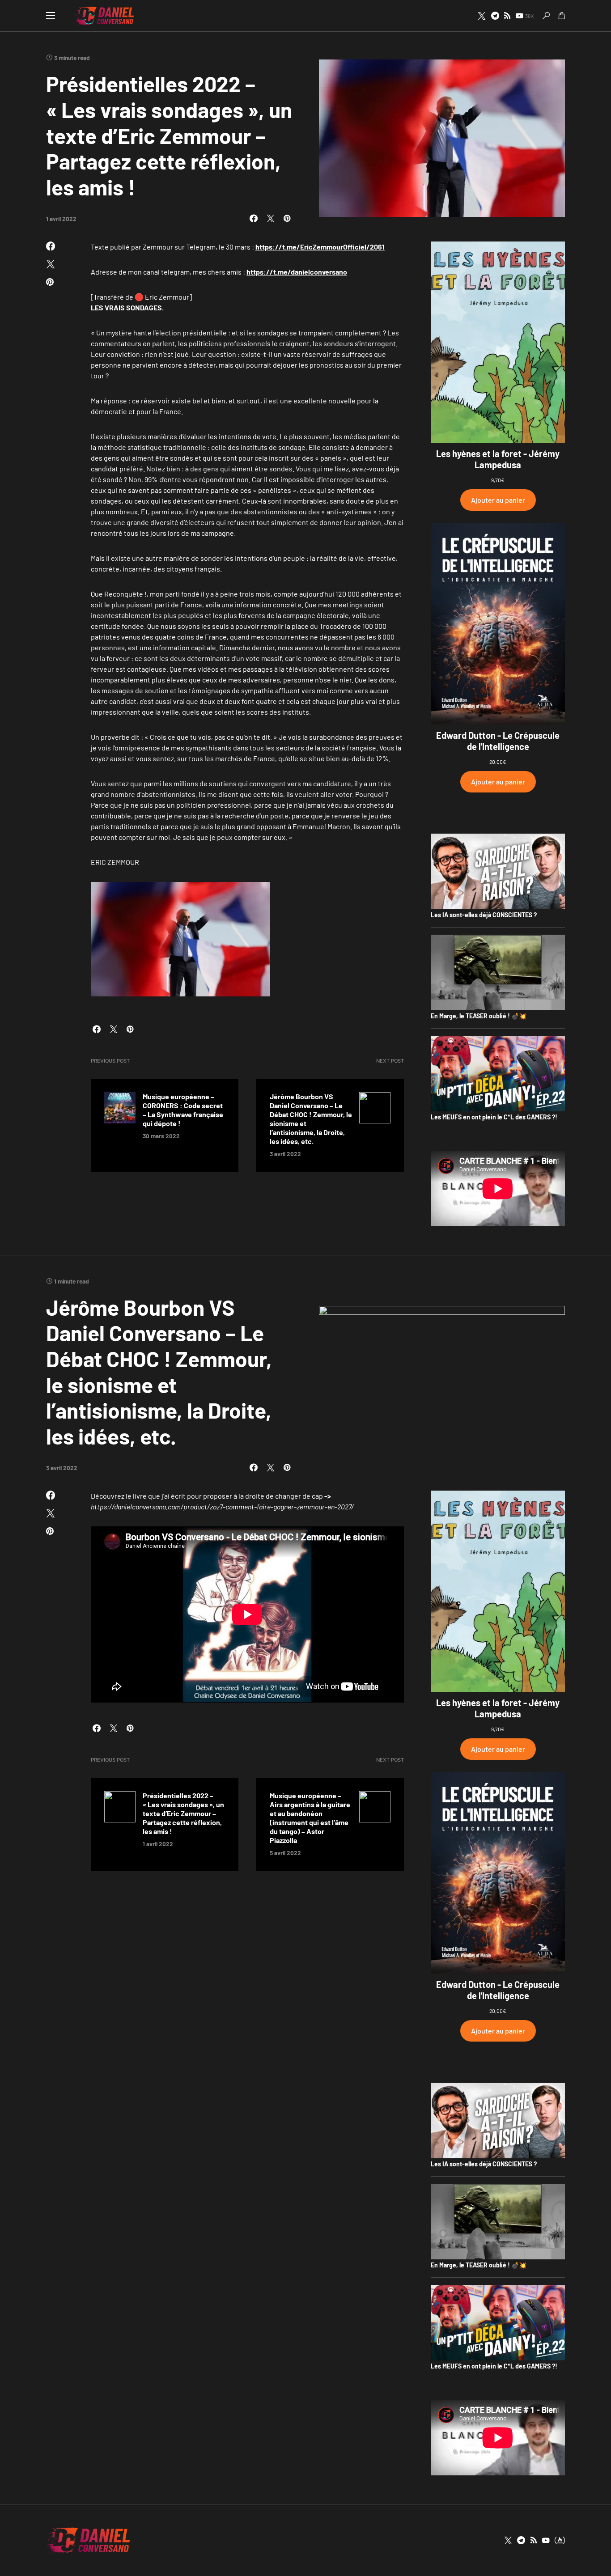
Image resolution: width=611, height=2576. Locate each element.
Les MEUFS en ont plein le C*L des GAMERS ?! (494, 1117)
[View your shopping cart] (562, 16)
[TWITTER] (482, 16)
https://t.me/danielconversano (297, 272)
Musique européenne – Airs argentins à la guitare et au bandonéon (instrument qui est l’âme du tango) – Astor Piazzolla (310, 1818)
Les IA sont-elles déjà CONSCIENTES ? (484, 915)
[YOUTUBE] (546, 2540)
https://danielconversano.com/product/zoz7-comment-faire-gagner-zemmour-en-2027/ (222, 1506)
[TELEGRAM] (495, 16)
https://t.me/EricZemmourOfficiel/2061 (320, 247)
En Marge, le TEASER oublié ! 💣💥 (479, 1016)
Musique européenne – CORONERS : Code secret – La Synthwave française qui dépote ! (183, 1110)
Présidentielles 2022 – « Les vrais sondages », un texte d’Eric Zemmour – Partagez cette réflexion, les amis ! (183, 1813)
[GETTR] (507, 16)
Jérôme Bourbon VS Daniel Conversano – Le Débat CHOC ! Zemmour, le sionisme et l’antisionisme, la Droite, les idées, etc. (311, 1119)
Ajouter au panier (498, 500)
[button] (51, 16)
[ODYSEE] (560, 2540)
